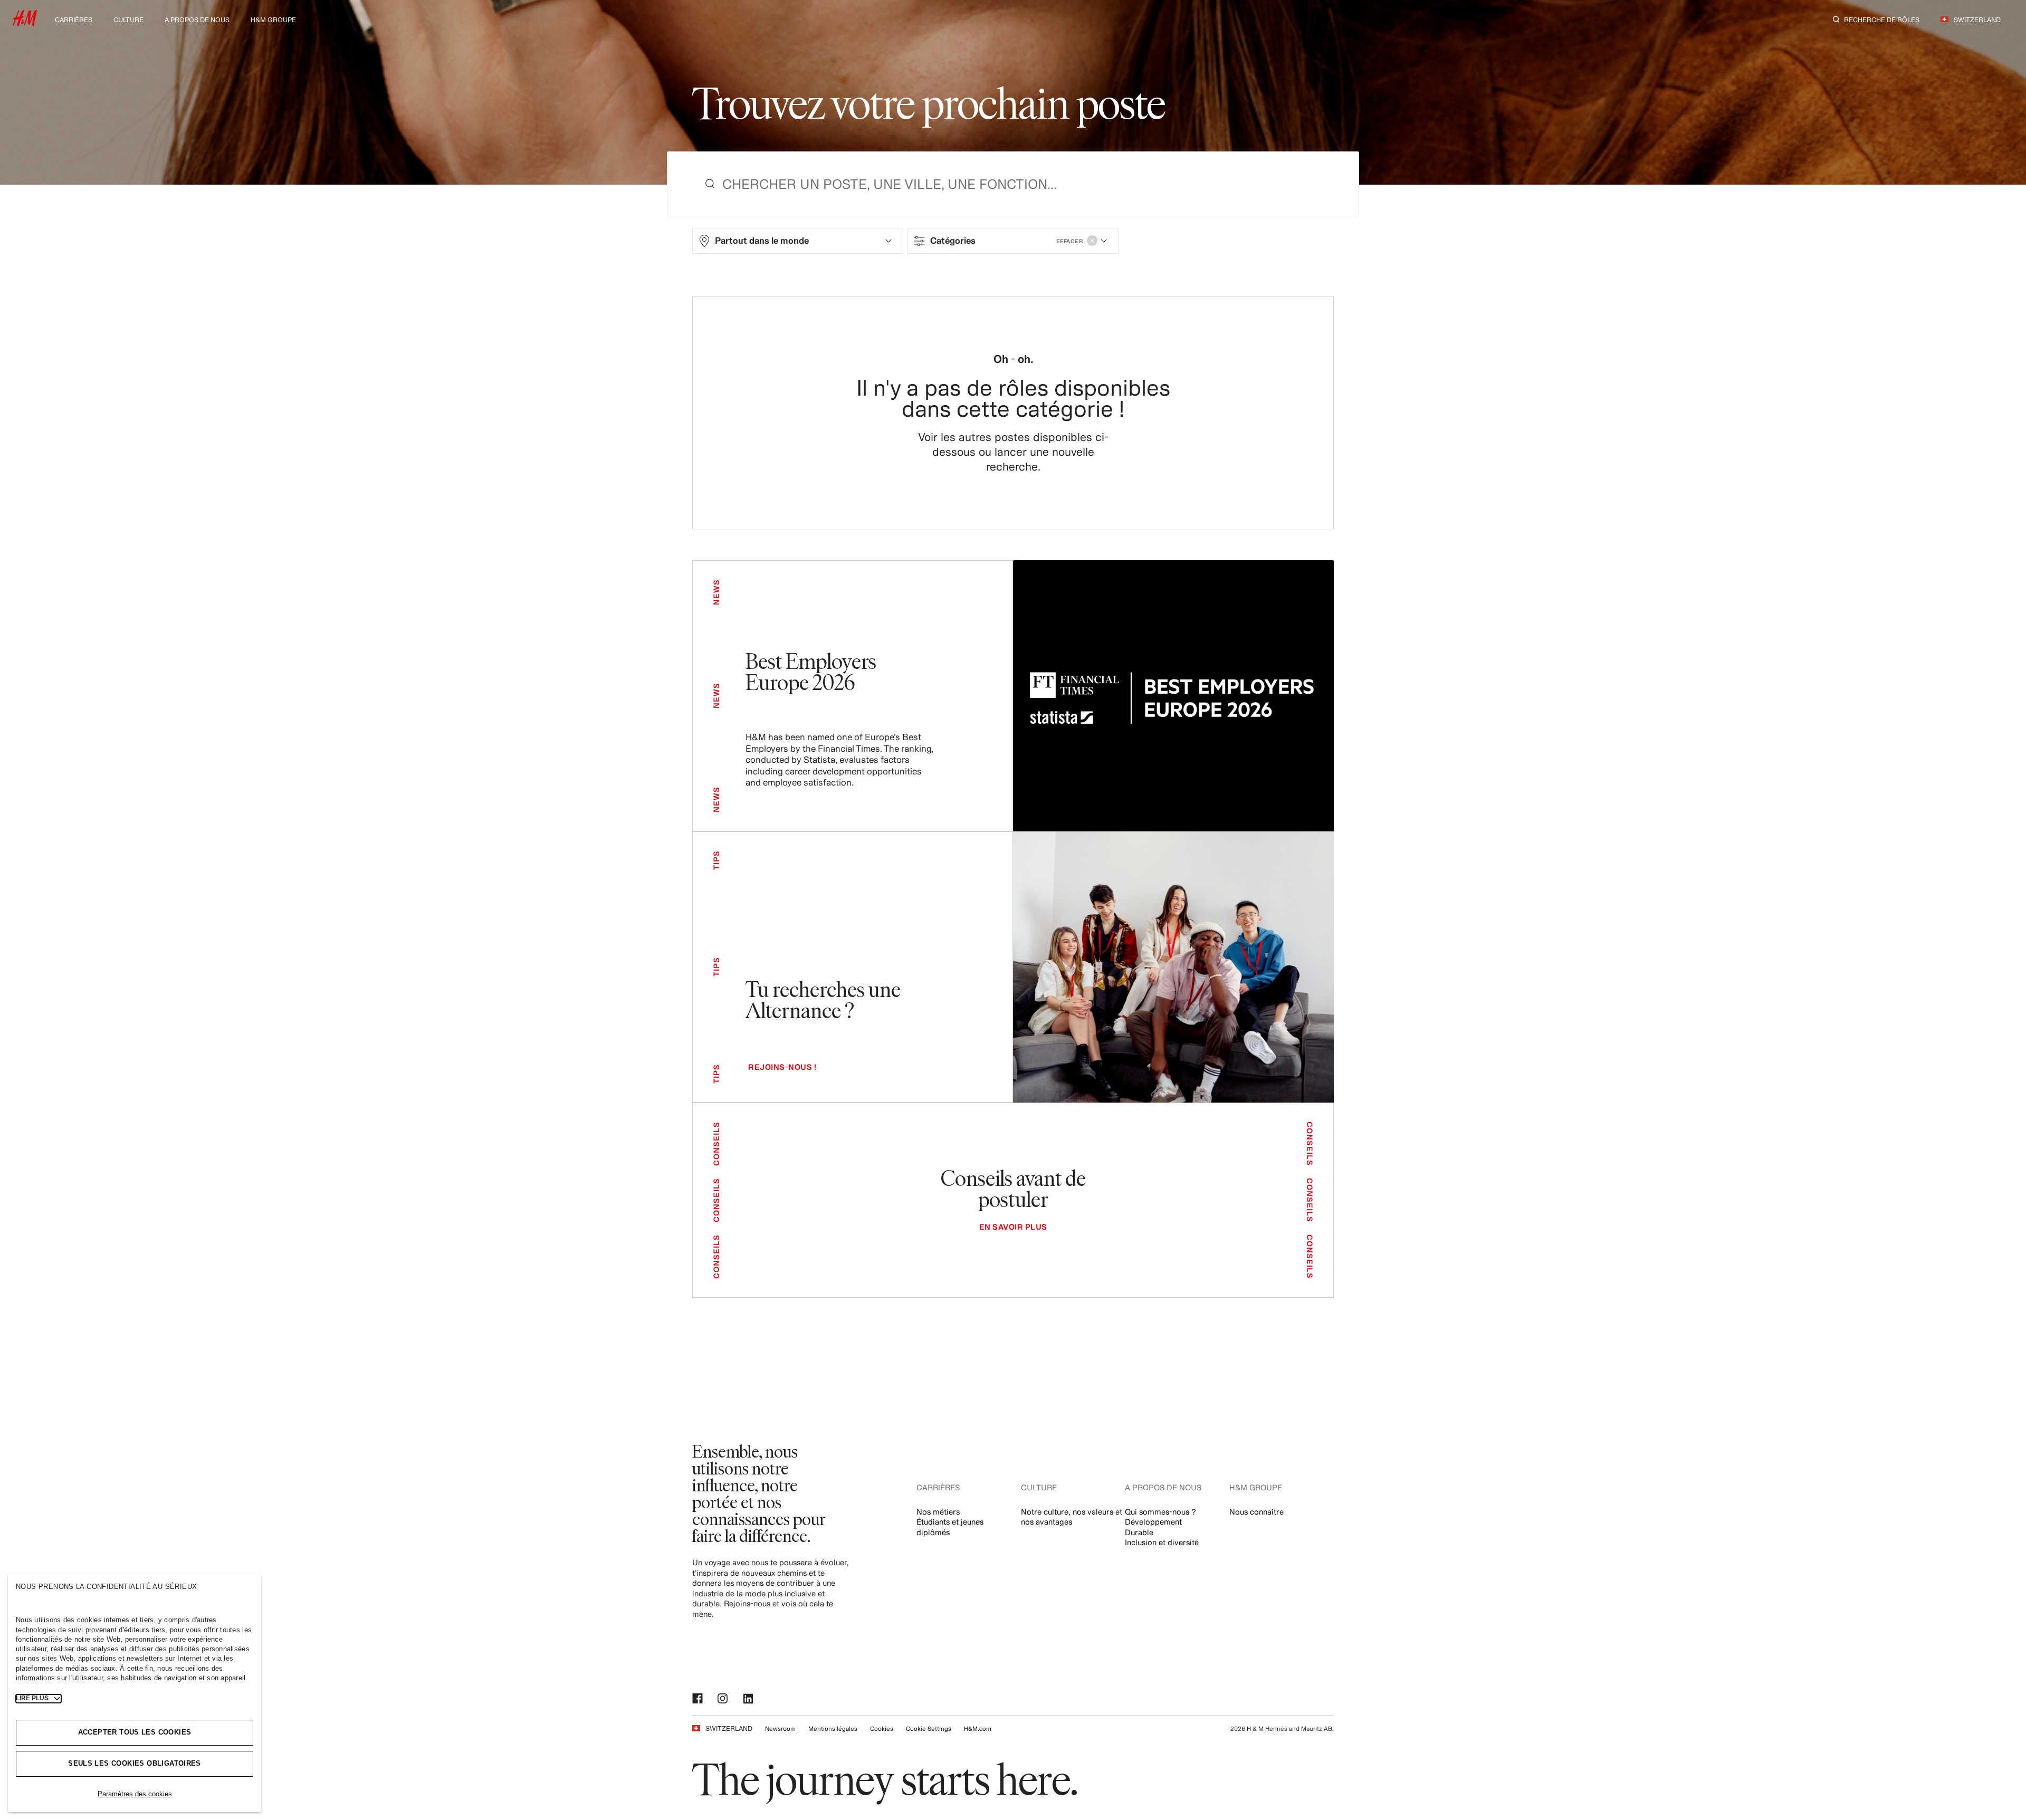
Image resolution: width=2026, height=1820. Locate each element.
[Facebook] (699, 1699)
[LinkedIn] (749, 1699)
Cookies (882, 1728)
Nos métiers (938, 1512)
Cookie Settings (929, 1728)
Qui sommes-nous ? (1160, 1512)
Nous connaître (1256, 1512)
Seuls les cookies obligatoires (135, 1763)
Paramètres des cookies (135, 1794)
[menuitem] (74, 19)
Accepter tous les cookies (135, 1732)
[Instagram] (724, 1699)
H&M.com (978, 1728)
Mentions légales (833, 1728)
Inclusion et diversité (1162, 1542)
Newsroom (780, 1728)
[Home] (25, 23)
